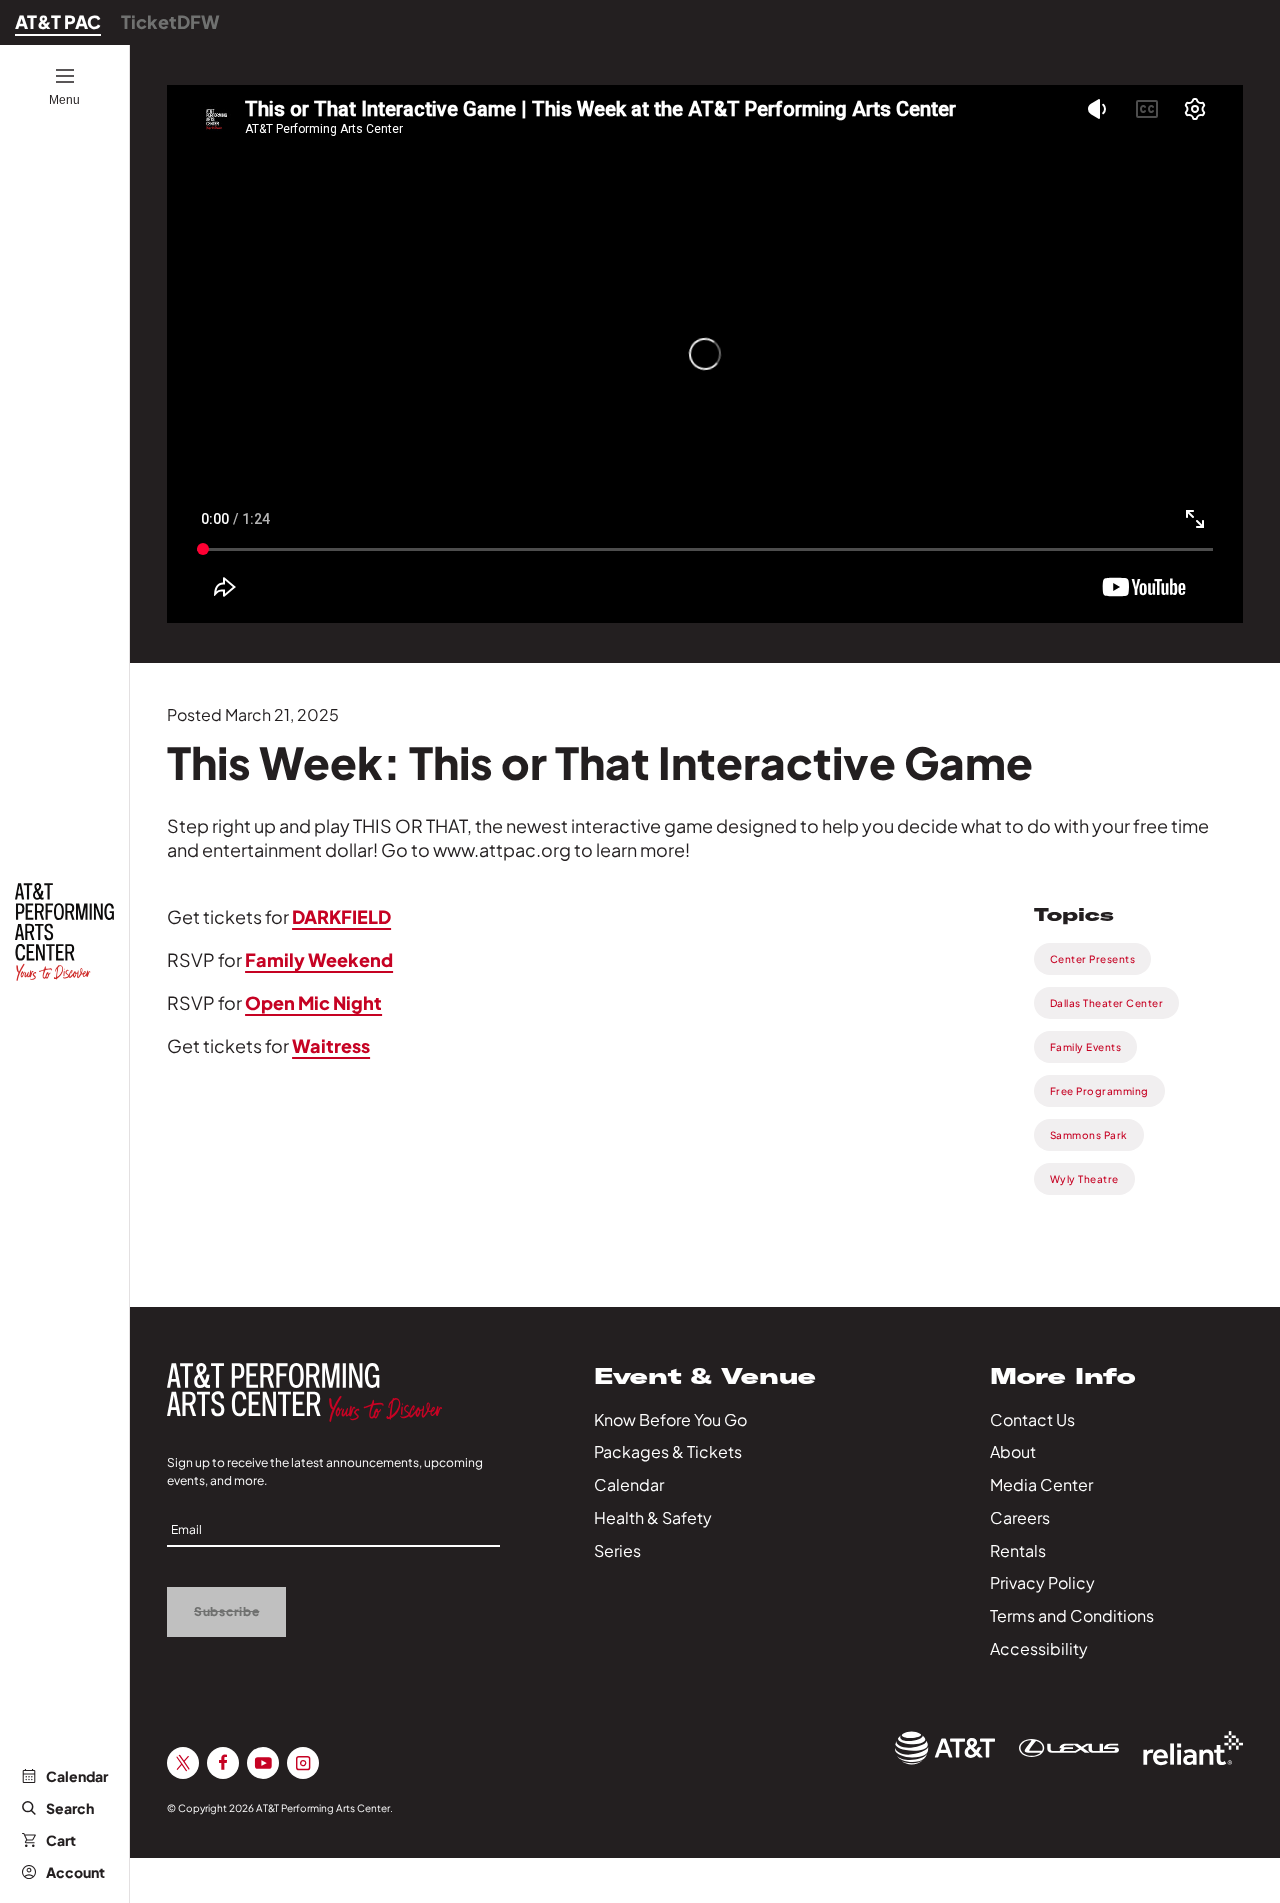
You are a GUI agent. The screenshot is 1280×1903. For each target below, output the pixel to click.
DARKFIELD (341, 916)
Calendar (77, 1776)
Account (75, 1872)
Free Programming (1099, 1091)
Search (70, 1808)
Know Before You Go (670, 1419)
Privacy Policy (1042, 1582)
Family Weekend (319, 959)
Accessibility (1039, 1648)
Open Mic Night (313, 1002)
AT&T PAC (58, 21)
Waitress (331, 1045)
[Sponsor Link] (945, 1748)
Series (617, 1550)
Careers (1020, 1517)
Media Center (1041, 1484)
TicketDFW (170, 21)
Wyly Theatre (1084, 1179)
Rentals (1018, 1550)
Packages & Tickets (668, 1451)
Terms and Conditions (1072, 1615)
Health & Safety (653, 1517)
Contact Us (1032, 1419)
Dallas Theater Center (1107, 1003)
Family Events (1086, 1047)
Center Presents (1093, 959)
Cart (61, 1840)
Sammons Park (1089, 1135)
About (1013, 1451)
